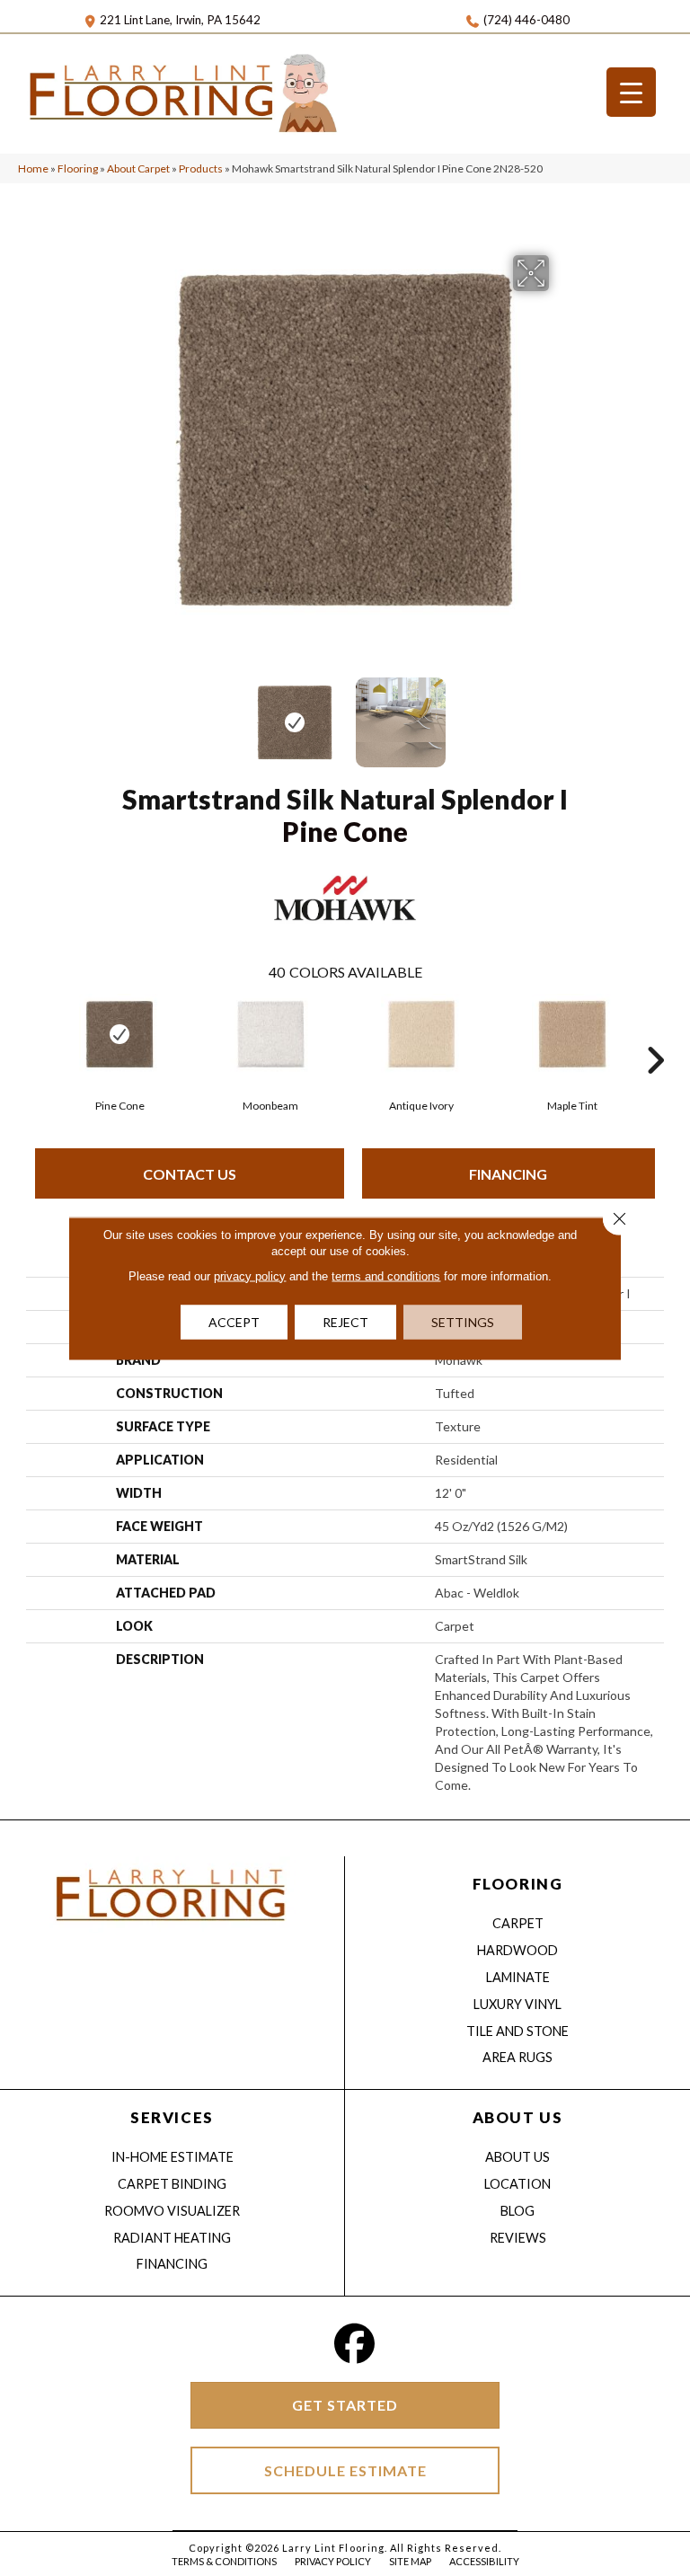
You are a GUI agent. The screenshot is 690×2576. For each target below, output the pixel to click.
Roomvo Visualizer (172, 2211)
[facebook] (355, 2344)
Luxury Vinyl (517, 2004)
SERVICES (172, 2117)
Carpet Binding (172, 2184)
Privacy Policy (333, 2561)
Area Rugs (517, 2057)
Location (517, 2184)
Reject (345, 1321)
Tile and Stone (517, 2031)
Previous (129, 713)
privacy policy (250, 1275)
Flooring (78, 168)
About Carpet (138, 168)
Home (33, 168)
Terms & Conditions (224, 2561)
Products (201, 168)
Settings (463, 1321)
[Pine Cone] (119, 1034)
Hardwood (517, 1950)
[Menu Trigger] (631, 92)
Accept (234, 1321)
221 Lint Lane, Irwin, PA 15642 (180, 20)
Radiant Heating (172, 2238)
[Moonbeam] (270, 1034)
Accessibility (484, 2561)
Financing (508, 1174)
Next (561, 713)
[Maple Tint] (572, 1034)
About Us (517, 2157)
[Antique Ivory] (421, 1034)
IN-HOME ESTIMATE (172, 2157)
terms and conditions (386, 1275)
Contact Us (190, 1174)
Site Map (410, 2561)
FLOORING (517, 1884)
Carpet (518, 1923)
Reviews (518, 2238)
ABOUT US (517, 2117)
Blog (517, 2211)
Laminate (518, 1977)
